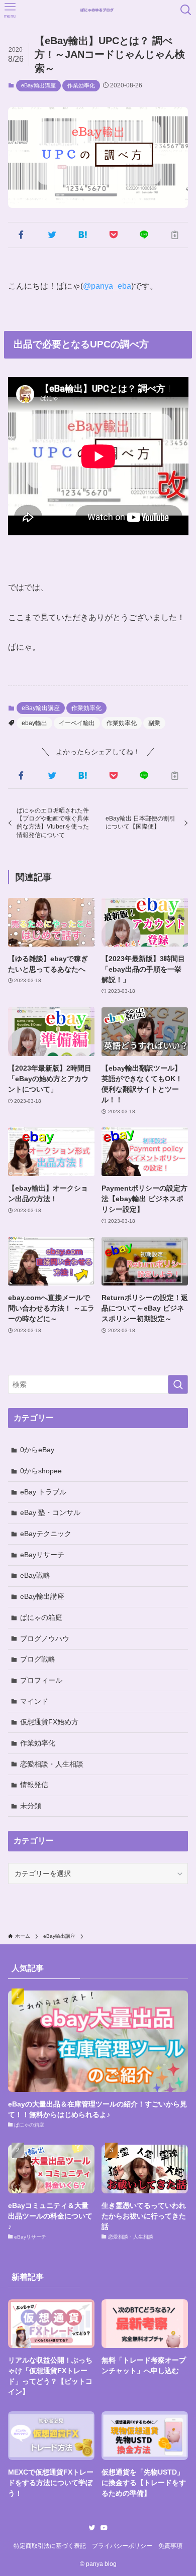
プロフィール (41, 1680)
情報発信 (34, 1785)
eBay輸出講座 (38, 85)
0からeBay (37, 1450)
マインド (34, 1701)
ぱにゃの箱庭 (41, 1617)
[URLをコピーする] (175, 235)
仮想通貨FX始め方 (49, 1722)
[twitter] (92, 2528)
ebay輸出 (34, 723)
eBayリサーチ (42, 1555)
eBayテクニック (46, 1534)
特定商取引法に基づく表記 (50, 2546)
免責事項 (170, 2546)
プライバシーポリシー (122, 2546)
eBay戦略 (35, 1575)
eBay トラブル (43, 1492)
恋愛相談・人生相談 (52, 1764)
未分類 (31, 1806)
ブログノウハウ (45, 1638)
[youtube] (104, 2528)
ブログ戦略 (38, 1659)
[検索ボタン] (186, 10)
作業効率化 (81, 85)
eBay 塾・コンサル (50, 1512)
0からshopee (41, 1471)
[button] (21, 235)
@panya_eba (107, 286)
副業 (154, 723)
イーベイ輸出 (77, 723)
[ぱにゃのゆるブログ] (98, 10)
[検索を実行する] (178, 1384)
